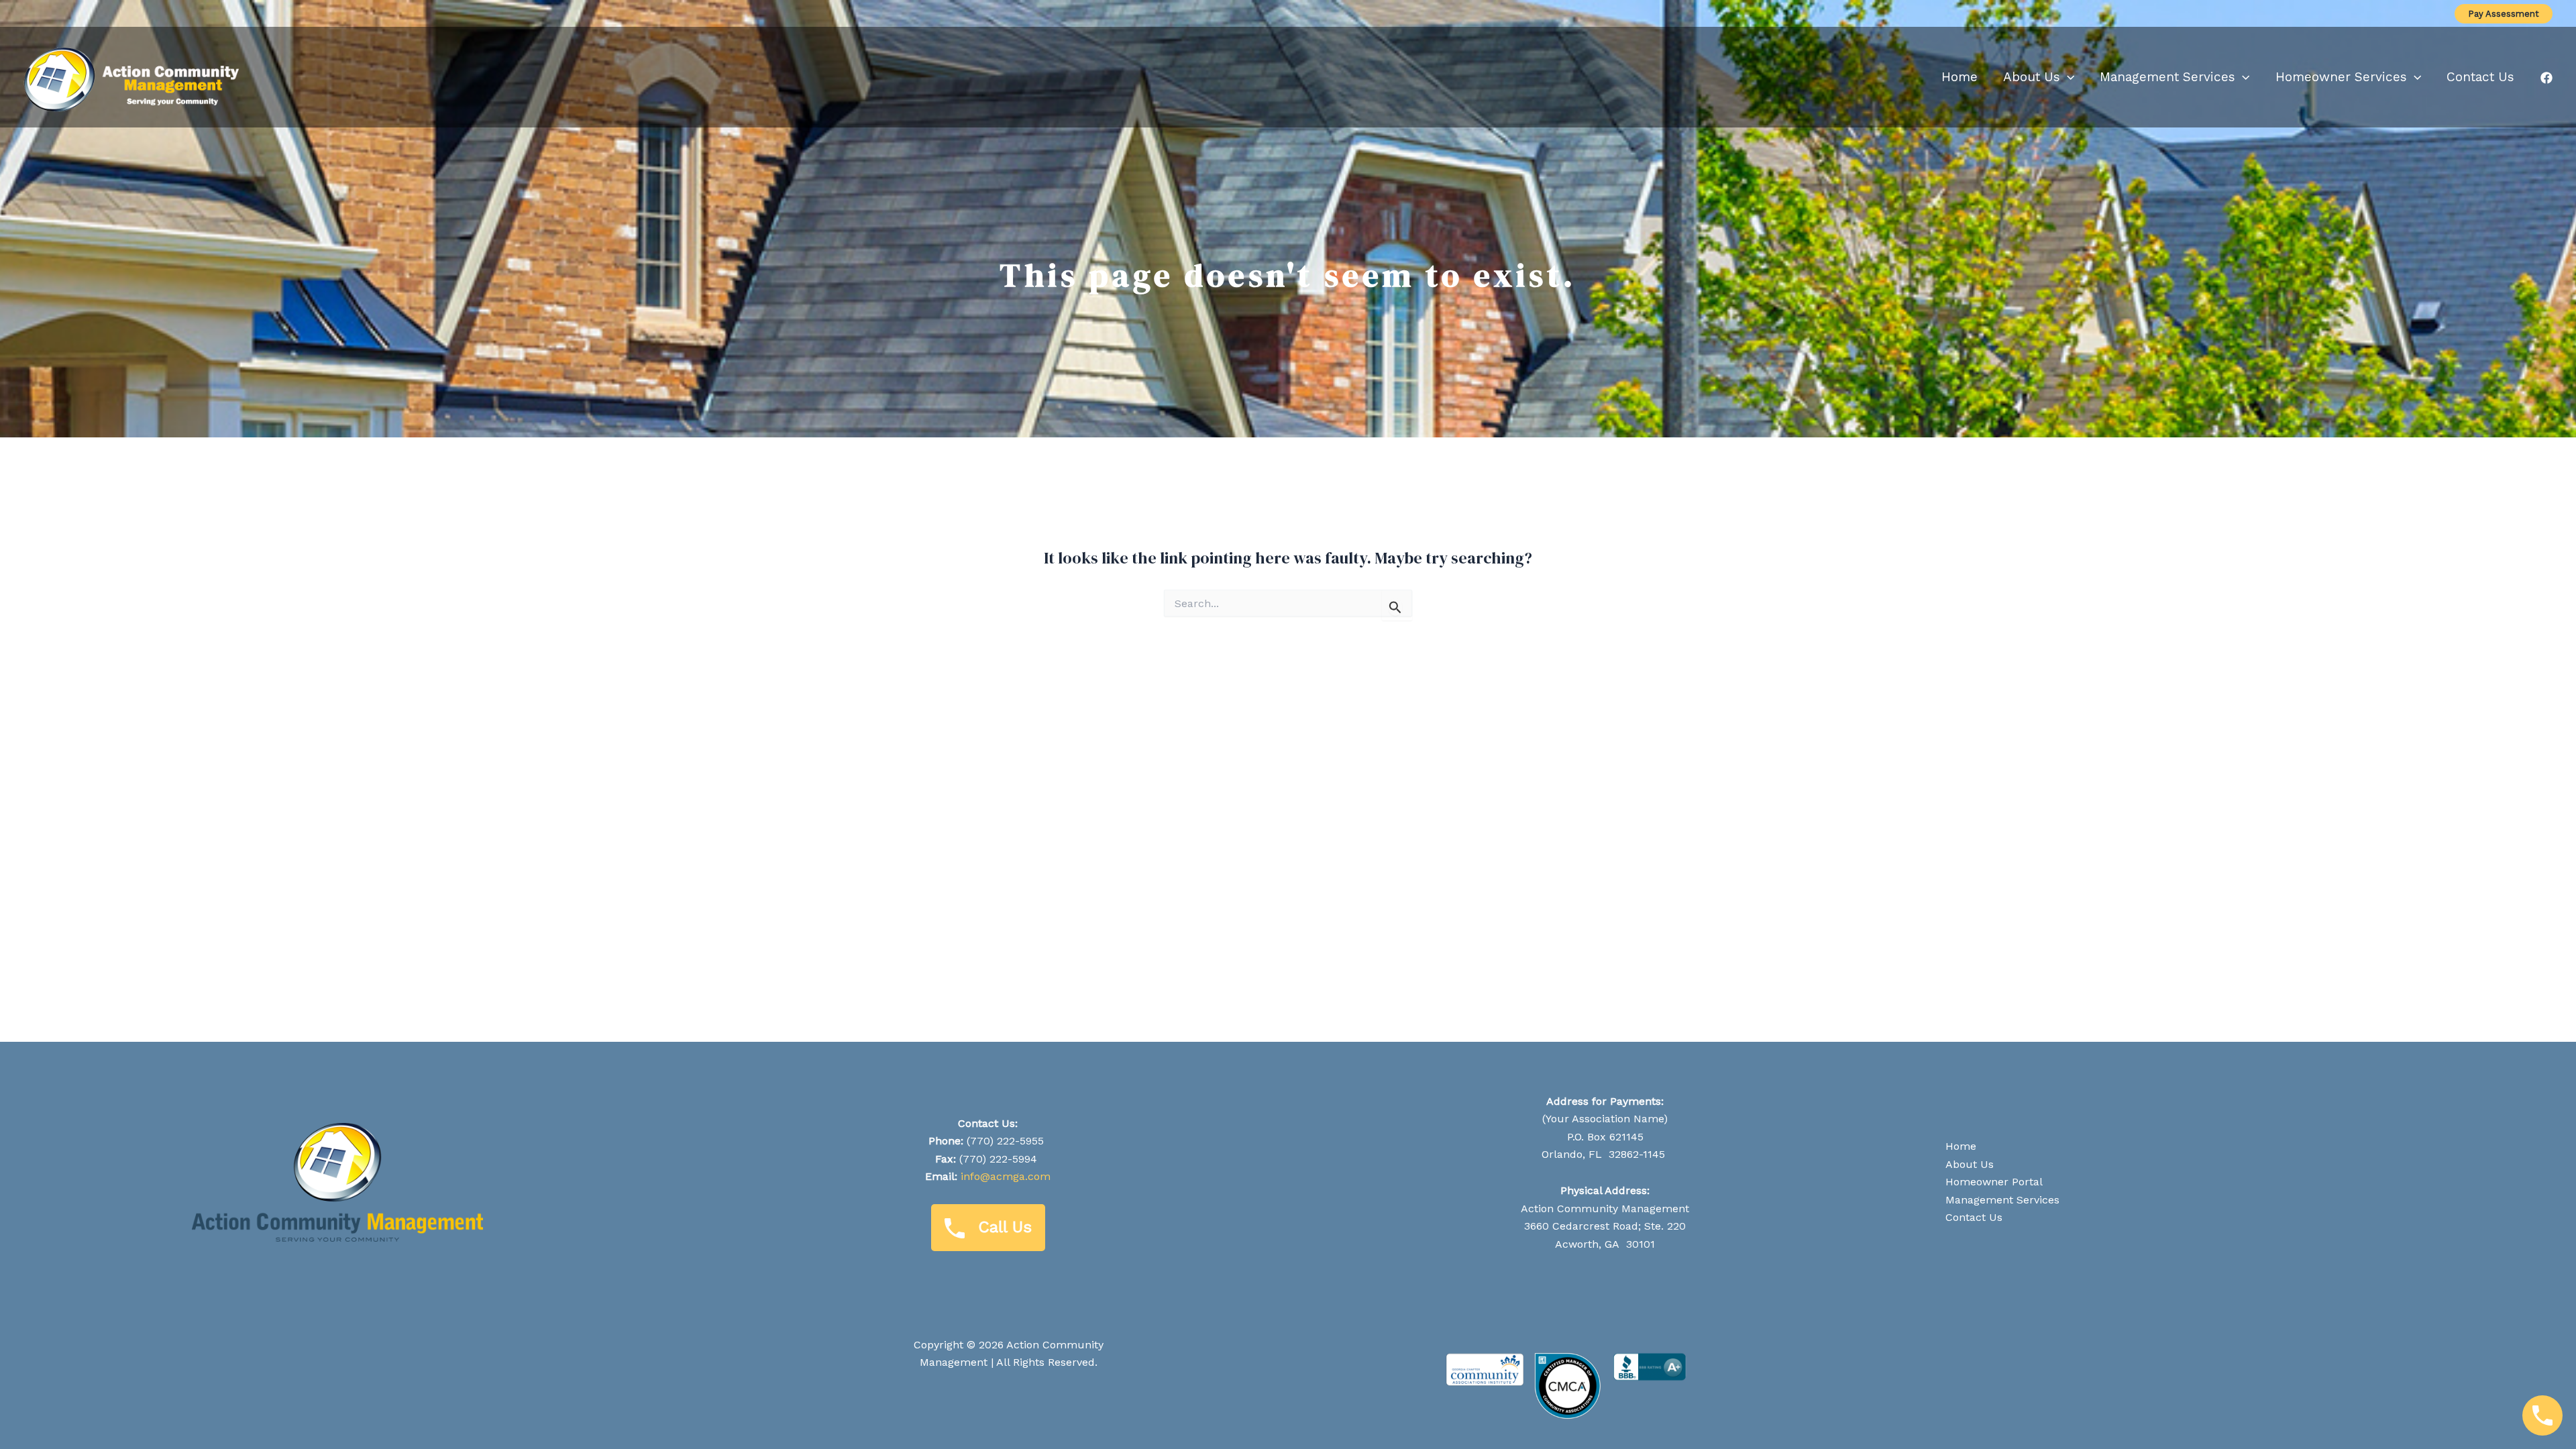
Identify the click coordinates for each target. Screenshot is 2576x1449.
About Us (1970, 1164)
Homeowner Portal (1994, 1182)
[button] (2504, 14)
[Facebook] (2546, 78)
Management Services (2002, 1200)
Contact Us (1974, 1217)
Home (1961, 1146)
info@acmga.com (1006, 1176)
